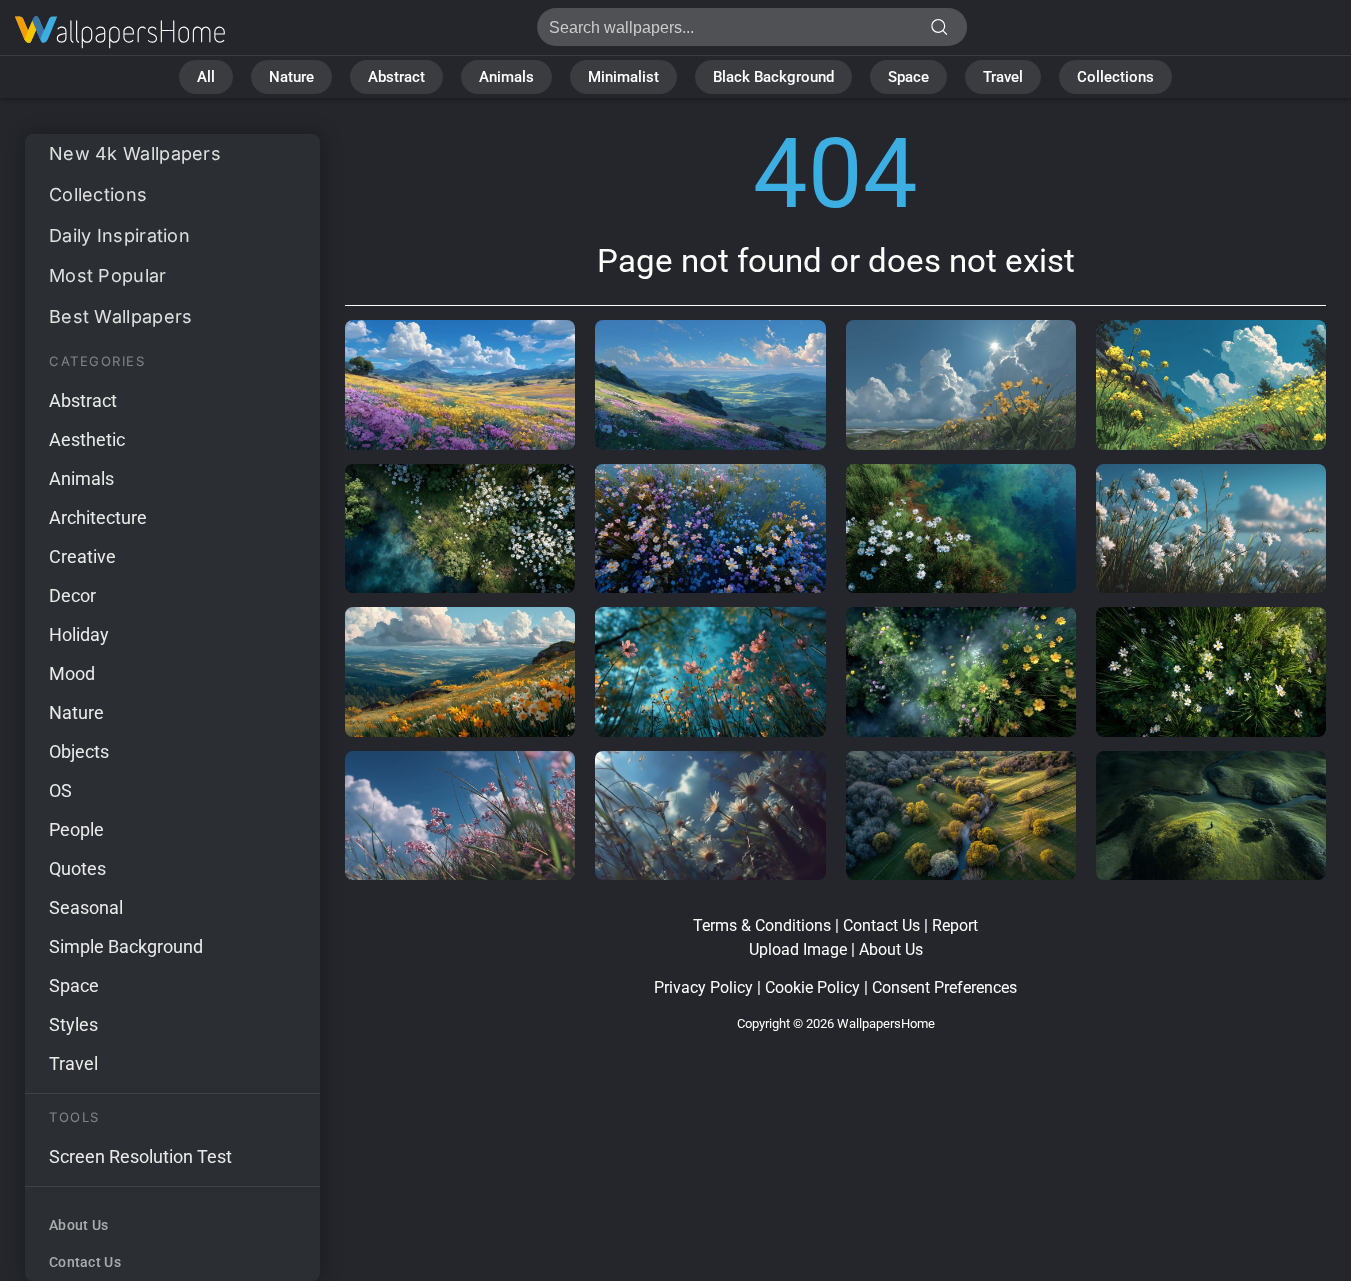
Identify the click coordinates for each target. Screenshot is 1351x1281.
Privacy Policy (703, 987)
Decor (72, 595)
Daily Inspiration (119, 235)
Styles (73, 1024)
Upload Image (798, 949)
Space (908, 77)
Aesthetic (87, 439)
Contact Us (85, 1262)
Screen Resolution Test (140, 1156)
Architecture (98, 517)
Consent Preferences (944, 987)
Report (955, 925)
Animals (506, 77)
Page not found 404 (120, 32)
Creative (82, 556)
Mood (72, 673)
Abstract (396, 77)
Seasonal (86, 907)
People (76, 829)
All (206, 77)
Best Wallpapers (121, 316)
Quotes (77, 868)
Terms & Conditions (762, 925)
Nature (291, 77)
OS (60, 790)
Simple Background (126, 946)
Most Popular (108, 275)
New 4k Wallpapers (135, 153)
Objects (79, 751)
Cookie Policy (812, 987)
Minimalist (623, 77)
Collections (1115, 77)
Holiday (79, 634)
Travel (1003, 77)
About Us (78, 1225)
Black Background (773, 77)
